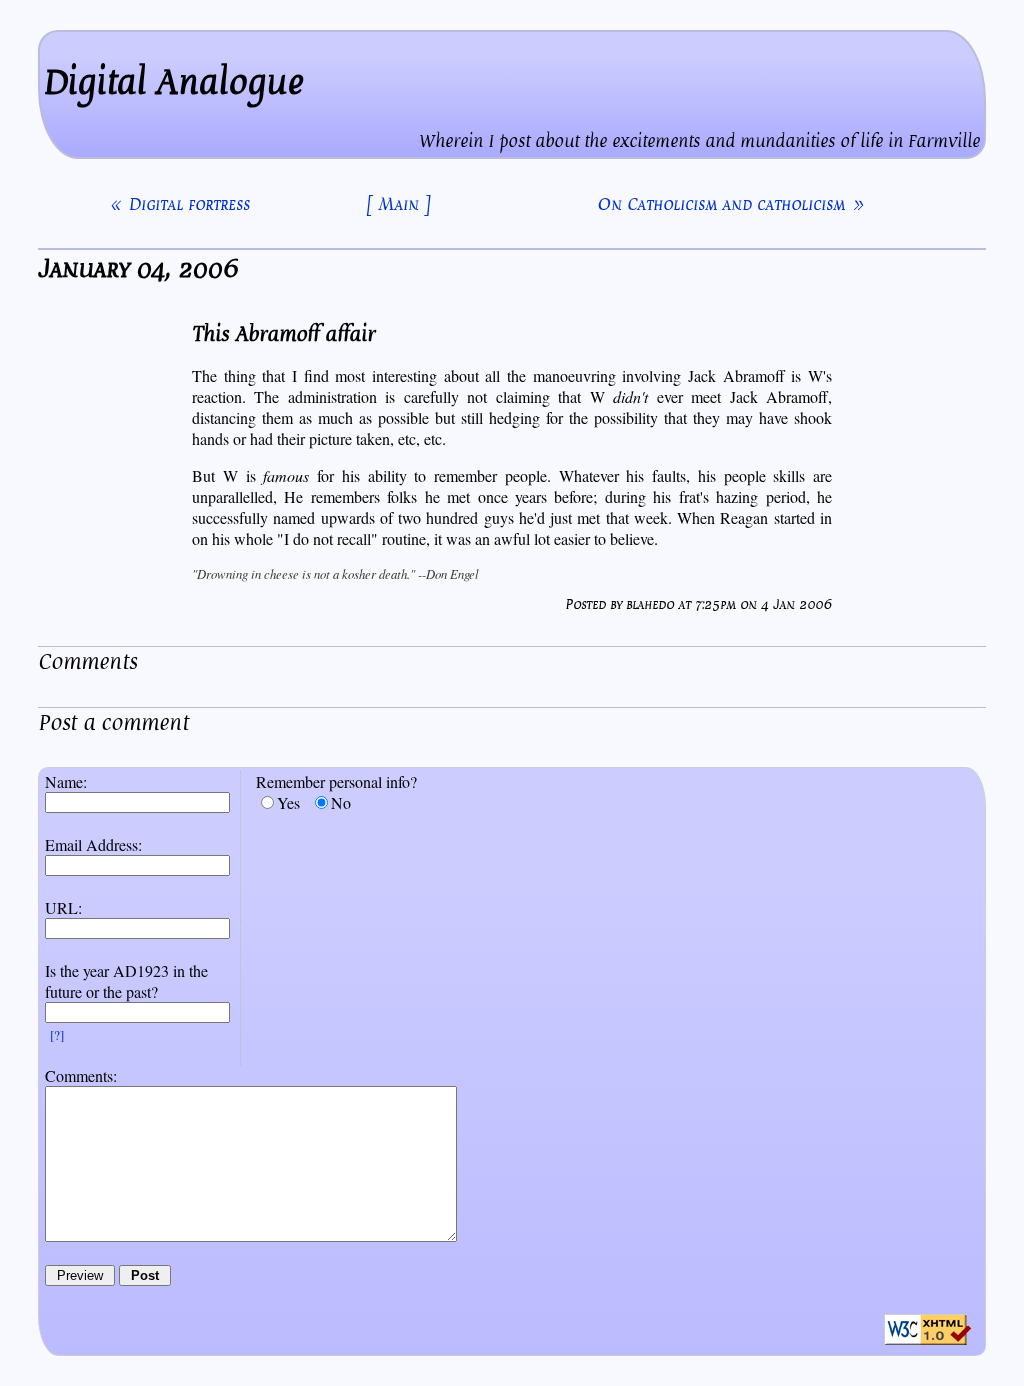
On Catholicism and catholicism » (730, 204)
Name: (66, 781)
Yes (288, 802)
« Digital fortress (180, 204)
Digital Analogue (173, 82)
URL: (63, 907)
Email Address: (93, 844)
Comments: (81, 1075)
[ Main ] (398, 204)
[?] (57, 1035)
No (341, 802)
